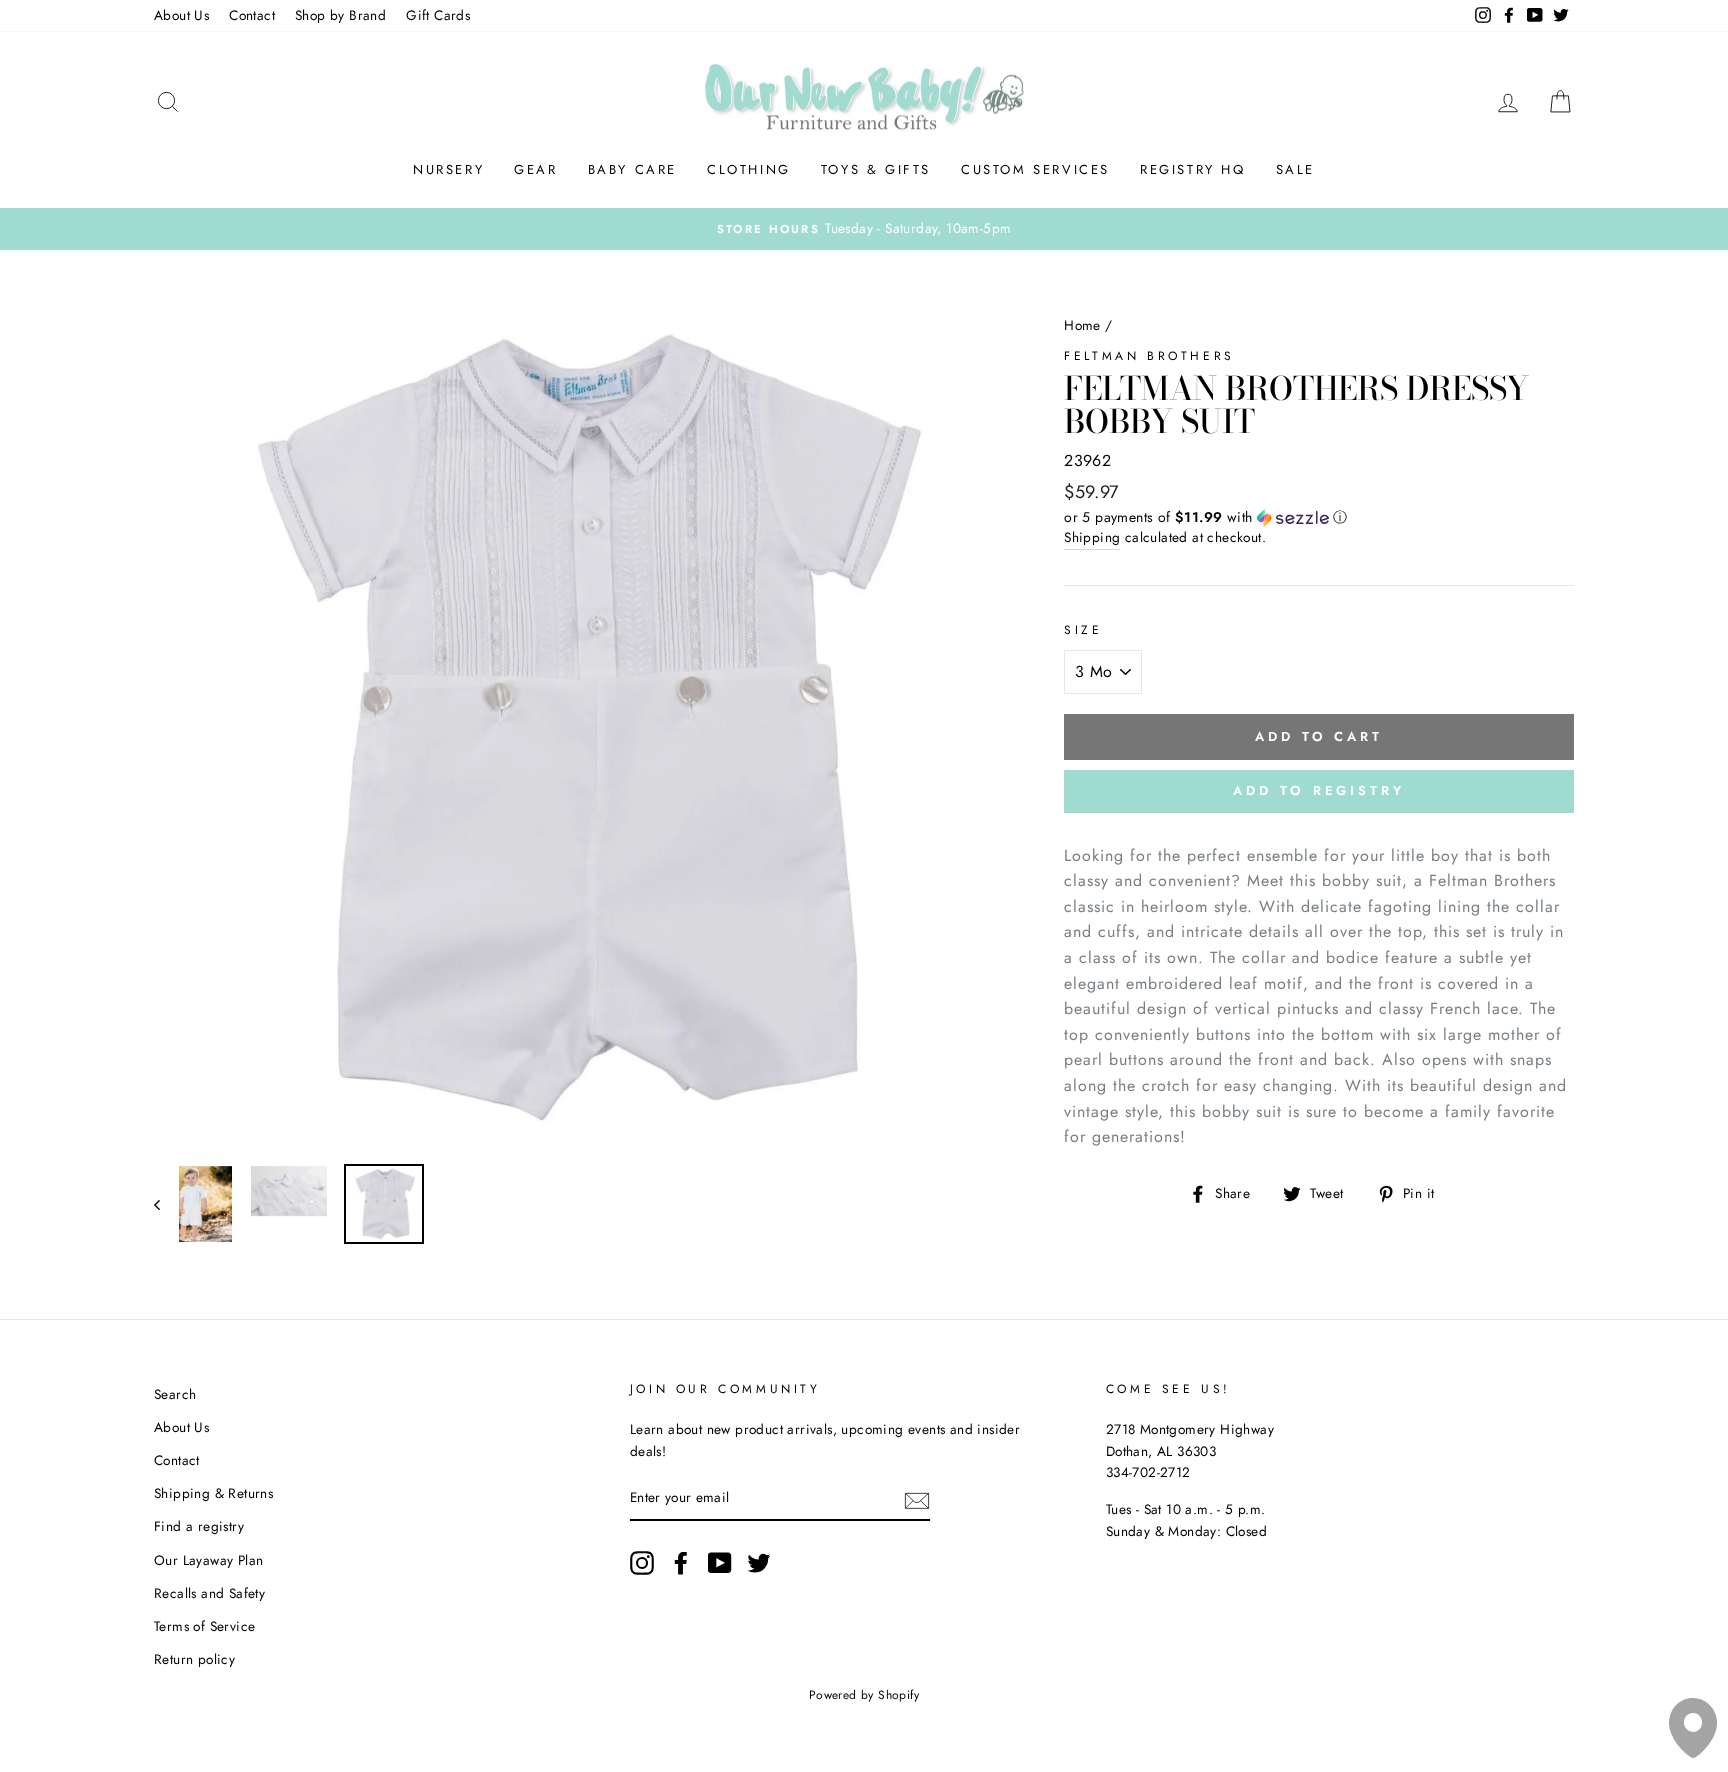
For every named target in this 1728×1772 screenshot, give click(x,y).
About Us (181, 15)
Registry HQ (1193, 169)
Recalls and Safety (209, 1593)
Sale (1295, 169)
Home (1082, 325)
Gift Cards (438, 15)
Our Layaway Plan (208, 1560)
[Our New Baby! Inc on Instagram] (642, 1563)
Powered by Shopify (864, 1695)
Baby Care (632, 169)
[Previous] (166, 1204)
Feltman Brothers (1149, 356)
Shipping (1092, 537)
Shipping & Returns (213, 1493)
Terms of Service (204, 1626)
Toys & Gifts (876, 169)
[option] (864, 229)
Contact (252, 15)
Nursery (448, 169)
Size (1083, 630)
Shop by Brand (340, 15)
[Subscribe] (917, 1499)
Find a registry (199, 1526)
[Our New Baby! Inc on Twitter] (759, 1563)
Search (175, 1394)
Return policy (194, 1659)
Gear (535, 169)
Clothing (749, 169)
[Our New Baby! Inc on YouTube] (720, 1563)
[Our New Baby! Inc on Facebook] (681, 1563)
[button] (1319, 517)
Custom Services (1035, 169)
